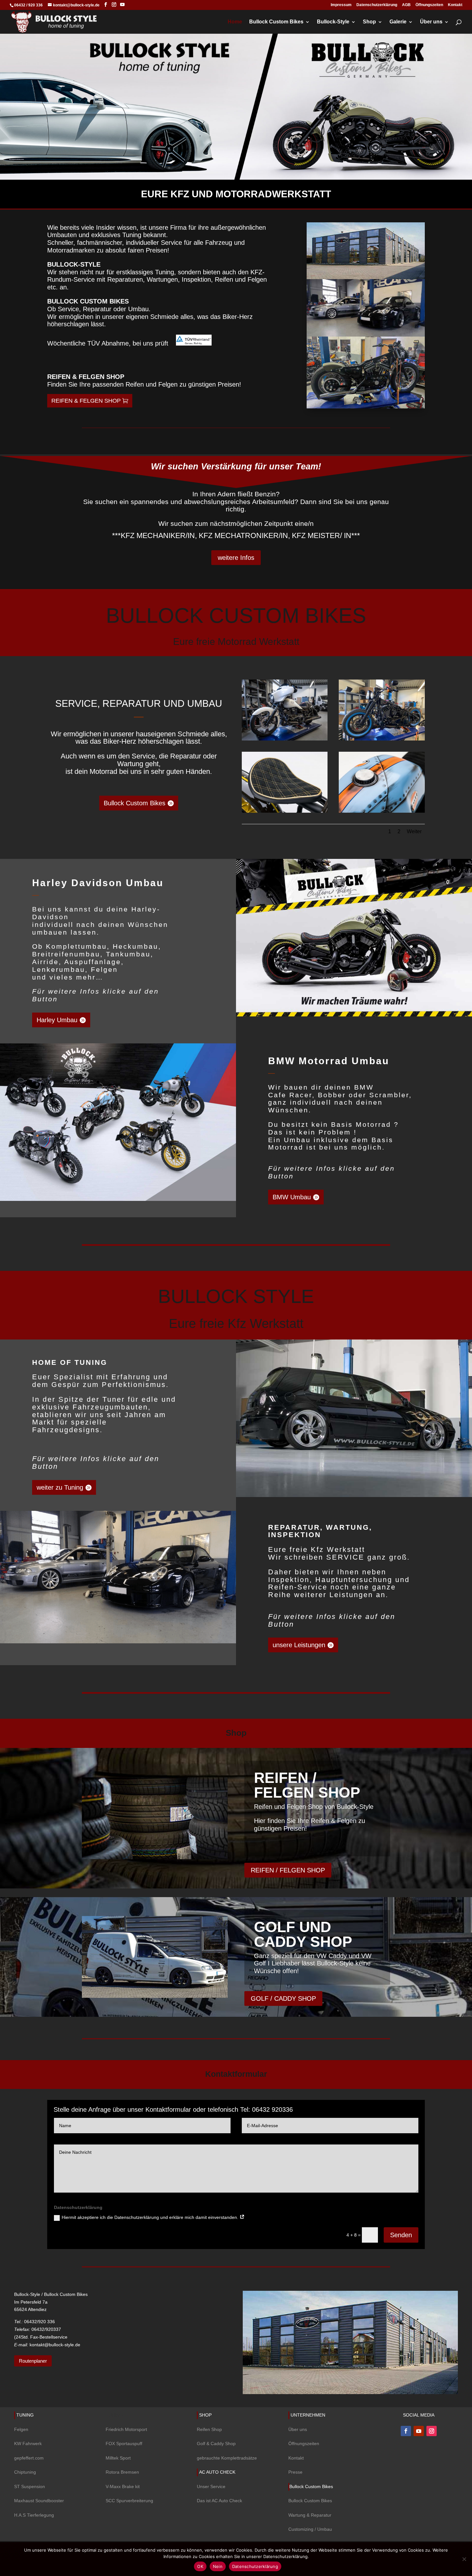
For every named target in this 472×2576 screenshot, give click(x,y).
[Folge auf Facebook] (406, 2431)
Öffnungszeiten (429, 5)
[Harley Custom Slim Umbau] (382, 739)
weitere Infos (236, 558)
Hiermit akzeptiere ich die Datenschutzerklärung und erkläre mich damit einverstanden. (151, 2217)
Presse (295, 2472)
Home (235, 22)
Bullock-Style (333, 22)
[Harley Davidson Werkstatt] (285, 739)
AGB (406, 5)
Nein (218, 2566)
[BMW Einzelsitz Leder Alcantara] (285, 811)
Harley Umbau (57, 1020)
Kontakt (455, 5)
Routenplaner (33, 2361)
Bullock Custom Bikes (276, 22)
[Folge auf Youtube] (419, 2431)
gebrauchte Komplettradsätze (227, 2458)
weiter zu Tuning (60, 1487)
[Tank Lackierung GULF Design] (382, 811)
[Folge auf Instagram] (432, 2431)
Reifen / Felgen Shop (307, 1785)
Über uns (431, 22)
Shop (369, 22)
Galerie (398, 22)
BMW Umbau (292, 1197)
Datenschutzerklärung (377, 5)
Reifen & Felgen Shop (86, 401)
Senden (401, 2235)
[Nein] (464, 2559)
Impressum (341, 5)
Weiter (414, 831)
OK (200, 2566)
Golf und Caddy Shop (303, 1934)
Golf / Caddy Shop (283, 1998)
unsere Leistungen (299, 1645)
